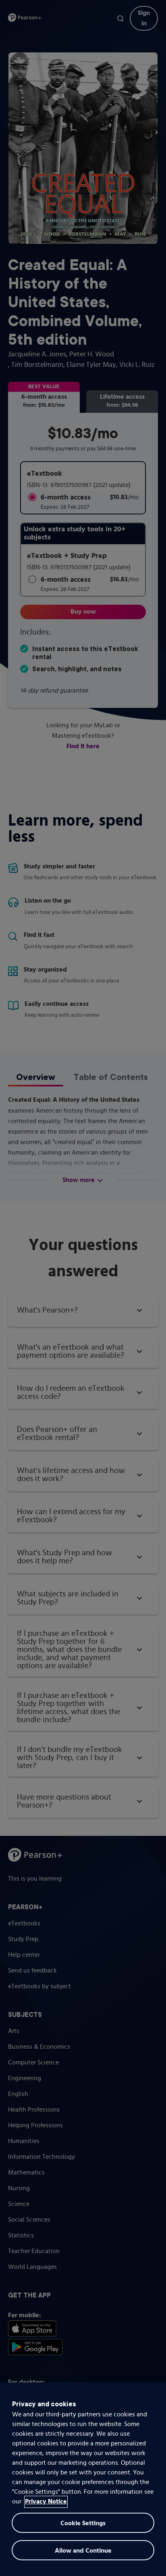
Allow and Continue (83, 2551)
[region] (83, 2479)
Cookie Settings (83, 2524)
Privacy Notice (46, 2502)
